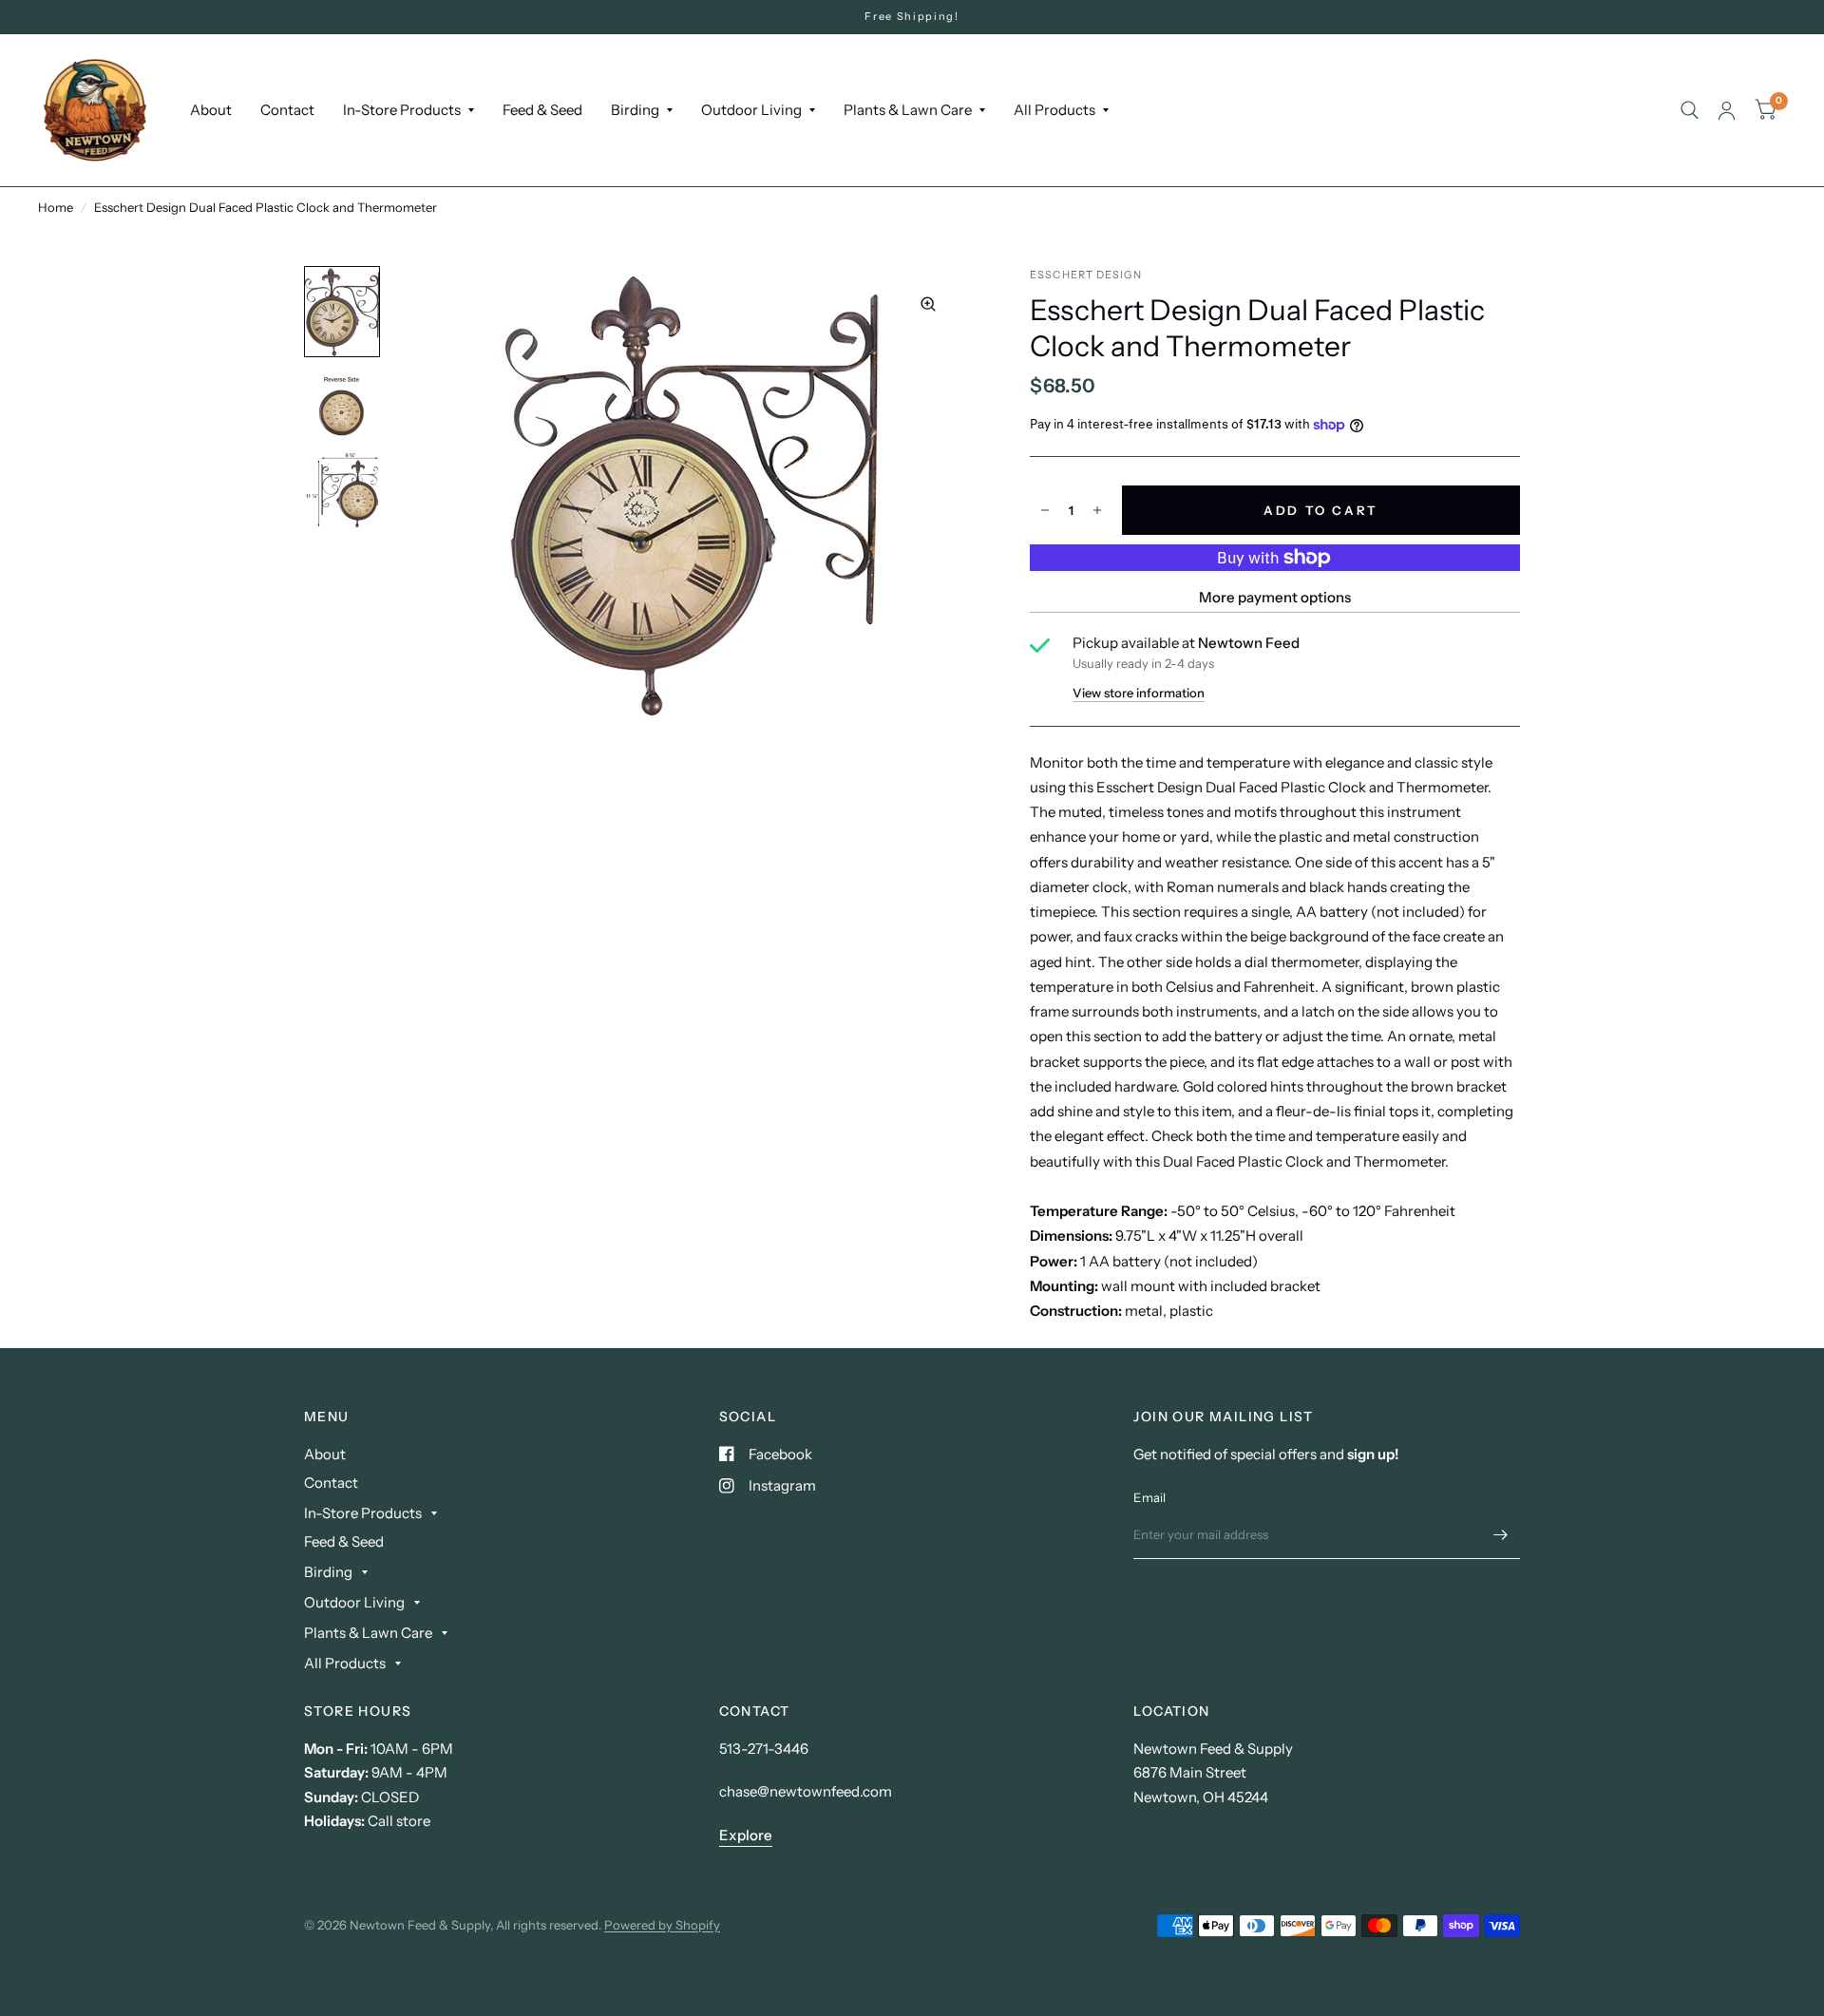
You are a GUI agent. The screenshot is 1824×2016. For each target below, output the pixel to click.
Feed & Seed (542, 110)
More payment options (1275, 597)
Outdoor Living (751, 110)
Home (56, 207)
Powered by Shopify (662, 1925)
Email (1149, 1497)
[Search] (1690, 110)
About (211, 110)
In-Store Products (402, 110)
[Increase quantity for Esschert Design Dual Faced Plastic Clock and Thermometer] (1097, 510)
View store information (1139, 693)
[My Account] (1727, 110)
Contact (287, 110)
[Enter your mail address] (1501, 1534)
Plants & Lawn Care (908, 110)
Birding (635, 110)
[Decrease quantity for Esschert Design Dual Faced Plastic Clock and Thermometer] (1045, 510)
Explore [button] (746, 1835)
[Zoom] (928, 304)
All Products (1054, 110)
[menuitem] (211, 110)
